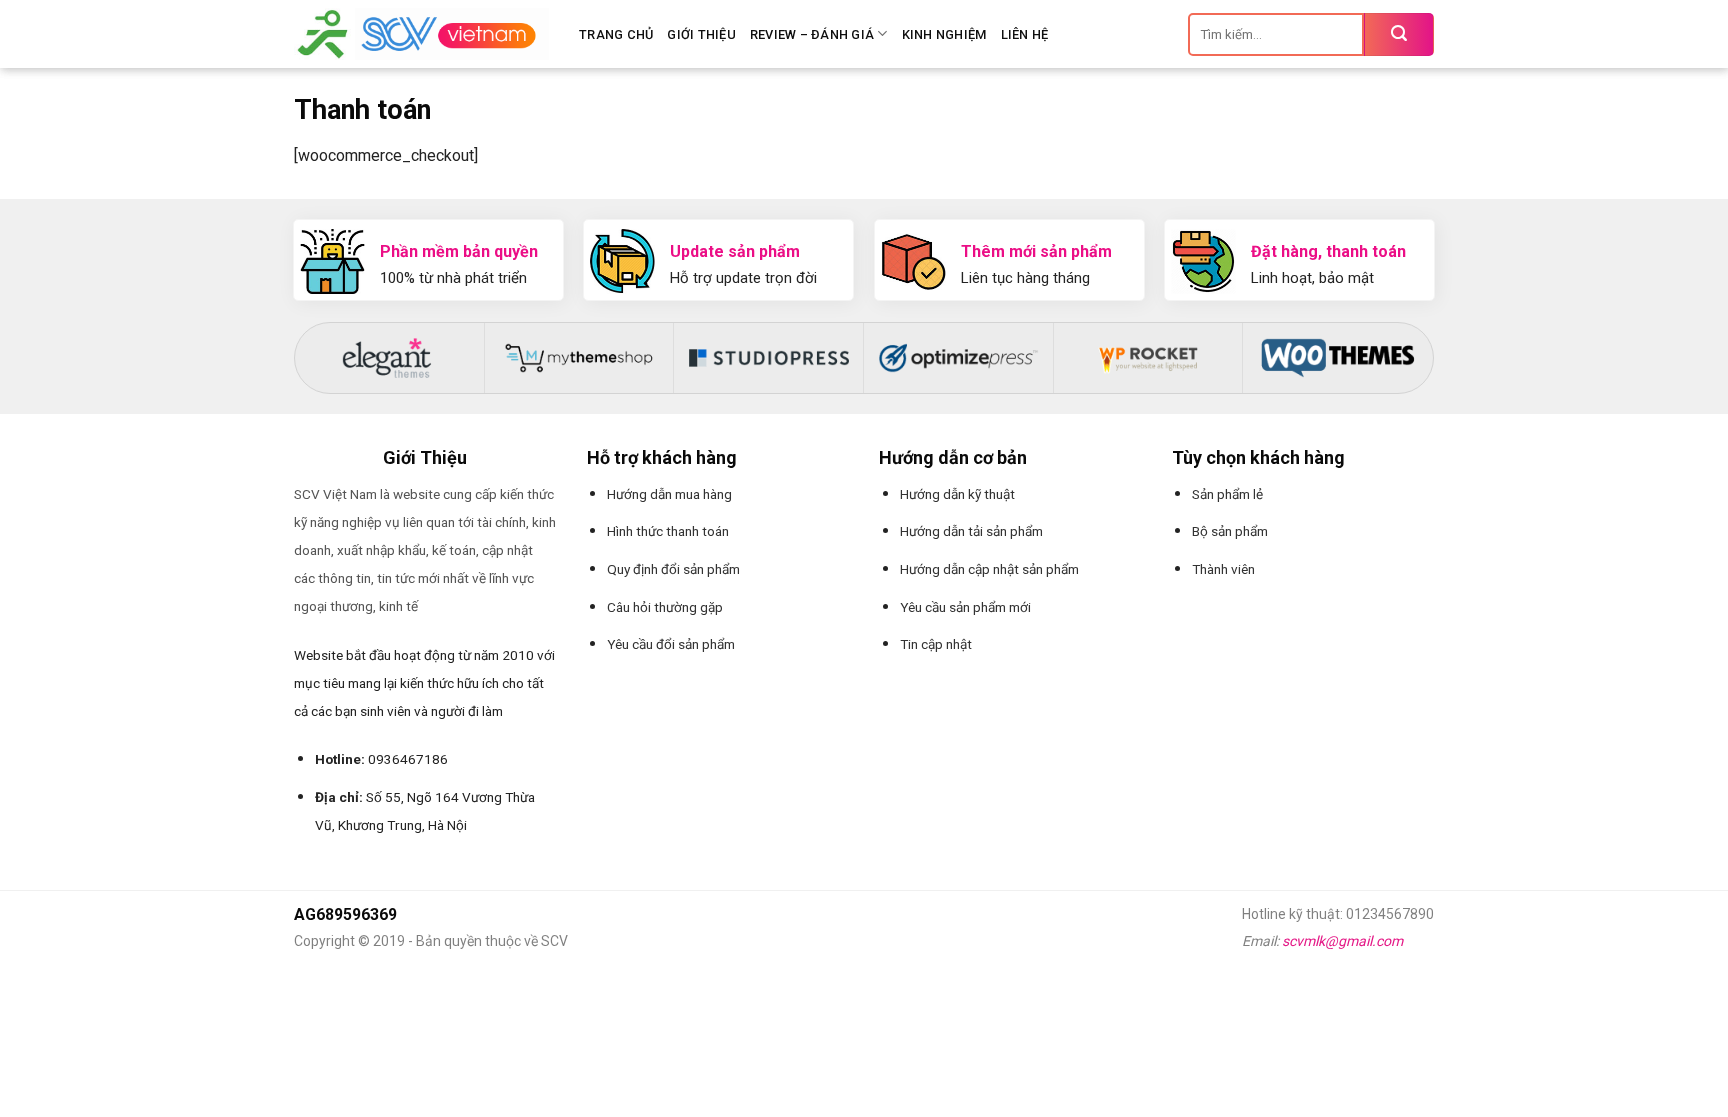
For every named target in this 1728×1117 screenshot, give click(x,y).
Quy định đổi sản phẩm (673, 569)
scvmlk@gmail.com (1342, 941)
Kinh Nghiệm (944, 34)
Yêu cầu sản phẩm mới (965, 607)
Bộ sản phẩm (1230, 531)
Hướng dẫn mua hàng (669, 494)
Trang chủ (616, 34)
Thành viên (1223, 569)
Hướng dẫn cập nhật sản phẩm (989, 569)
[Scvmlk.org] (421, 34)
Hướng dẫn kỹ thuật (957, 494)
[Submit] (1399, 34)
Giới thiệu (701, 34)
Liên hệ (1025, 34)
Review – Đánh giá (812, 34)
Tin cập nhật (936, 644)
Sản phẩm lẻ (1227, 494)
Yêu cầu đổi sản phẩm (671, 644)
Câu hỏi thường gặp (665, 607)
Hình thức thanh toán (668, 531)
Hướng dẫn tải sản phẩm (971, 531)
